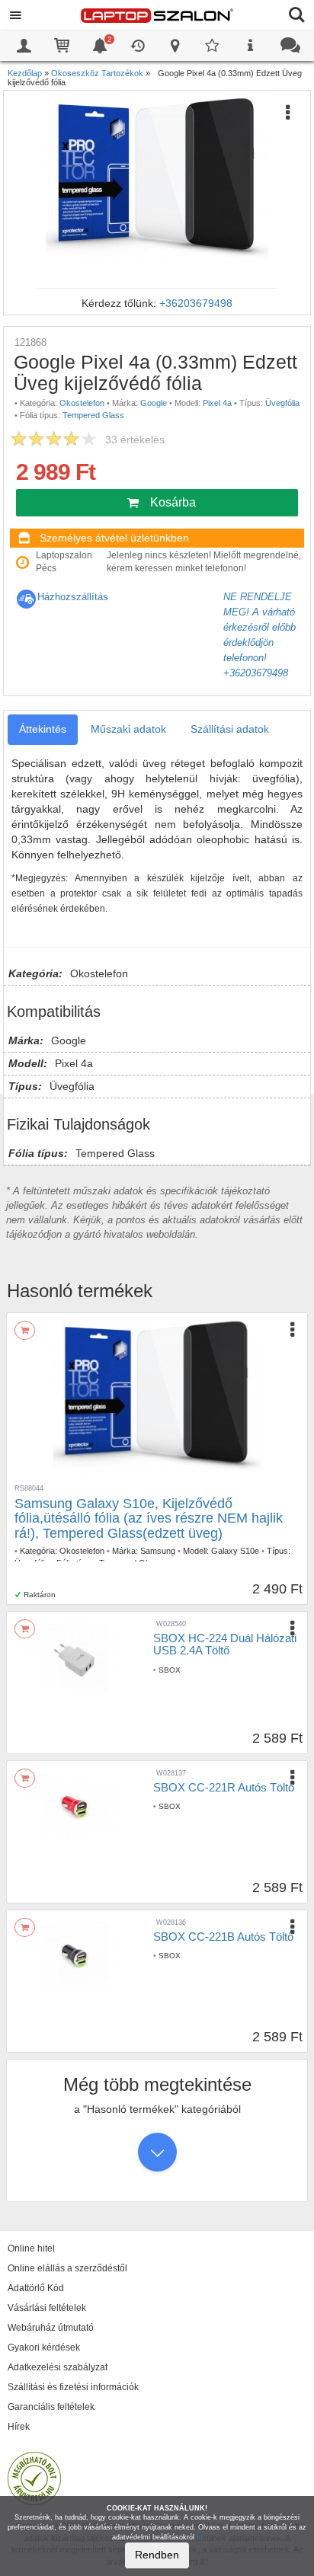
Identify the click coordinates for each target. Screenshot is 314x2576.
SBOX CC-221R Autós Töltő (224, 1787)
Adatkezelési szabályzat (58, 2367)
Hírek (19, 2427)
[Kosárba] (25, 1330)
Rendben (157, 2555)
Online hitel (31, 2248)
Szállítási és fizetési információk (73, 2387)
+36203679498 (196, 303)
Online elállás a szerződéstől (67, 2268)
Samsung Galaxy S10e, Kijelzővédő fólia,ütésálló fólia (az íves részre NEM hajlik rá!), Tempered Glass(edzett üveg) (149, 1519)
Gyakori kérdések (44, 2347)
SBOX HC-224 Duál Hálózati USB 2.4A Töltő (225, 1644)
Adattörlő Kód (36, 2288)
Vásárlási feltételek (47, 2308)
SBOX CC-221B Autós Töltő (223, 1937)
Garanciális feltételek (51, 2407)
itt (200, 2537)
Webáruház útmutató (51, 2328)
